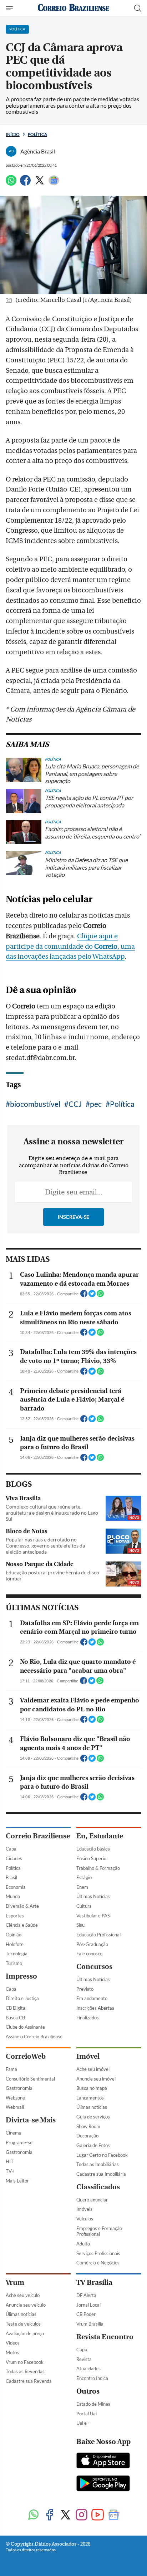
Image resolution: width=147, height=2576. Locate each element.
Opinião (14, 1935)
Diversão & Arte (22, 1906)
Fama (11, 2069)
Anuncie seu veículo (26, 2305)
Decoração (87, 2136)
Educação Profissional (98, 1935)
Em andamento (92, 1998)
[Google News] (54, 183)
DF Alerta (86, 2295)
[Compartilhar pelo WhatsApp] (100, 1296)
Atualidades (88, 2369)
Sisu (80, 1925)
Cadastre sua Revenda (29, 2381)
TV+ (10, 2171)
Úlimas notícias (92, 2107)
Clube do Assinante (25, 2027)
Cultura (84, 1906)
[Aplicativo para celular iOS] (103, 2461)
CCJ (75, 1104)
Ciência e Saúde (22, 1925)
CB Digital (16, 2008)
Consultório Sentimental (30, 2079)
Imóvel (88, 2056)
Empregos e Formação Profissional (99, 2231)
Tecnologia (17, 1954)
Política (37, 134)
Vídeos (13, 2343)
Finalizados (88, 2018)
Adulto (83, 2244)
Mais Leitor (17, 2181)
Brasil (11, 1877)
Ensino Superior (92, 1858)
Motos (12, 2352)
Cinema (14, 2133)
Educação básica (93, 1849)
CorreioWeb (26, 2056)
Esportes (15, 1916)
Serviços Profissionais (98, 2253)
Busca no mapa (92, 2088)
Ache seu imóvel (93, 2069)
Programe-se (19, 2142)
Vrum (15, 2282)
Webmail (15, 2107)
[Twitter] (40, 183)
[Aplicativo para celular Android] (103, 2484)
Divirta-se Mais (31, 2120)
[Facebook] (25, 183)
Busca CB (15, 2018)
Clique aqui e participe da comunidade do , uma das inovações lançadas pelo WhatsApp (70, 947)
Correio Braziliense (38, 1836)
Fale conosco (89, 1954)
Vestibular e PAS (93, 1916)
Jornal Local (88, 2305)
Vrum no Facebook (25, 2362)
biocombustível (35, 1104)
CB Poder (86, 2314)
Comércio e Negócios (98, 2263)
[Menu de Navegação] (10, 8)
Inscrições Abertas (95, 2008)
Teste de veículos (23, 2324)
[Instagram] (82, 2515)
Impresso (21, 1976)
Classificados (98, 2187)
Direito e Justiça (22, 1998)
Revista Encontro (105, 2337)
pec (96, 1104)
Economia (16, 1887)
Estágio (84, 1877)
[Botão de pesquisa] (138, 8)
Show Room (88, 2126)
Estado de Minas (93, 2404)
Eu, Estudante (100, 1836)
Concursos (94, 1967)
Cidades (14, 1858)
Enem (82, 1887)
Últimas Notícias (93, 1896)
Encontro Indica (92, 2378)
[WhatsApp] (11, 183)
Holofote (15, 1944)
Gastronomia (19, 2088)
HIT (10, 2161)
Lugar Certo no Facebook (102, 2155)
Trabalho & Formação (98, 1868)
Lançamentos (90, 2098)
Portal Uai (87, 2414)
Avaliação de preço (25, 2333)
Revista (84, 2359)
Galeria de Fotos (93, 2145)
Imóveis (84, 2209)
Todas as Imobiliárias (98, 2164)
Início (13, 134)
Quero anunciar (92, 2200)
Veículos (85, 2219)
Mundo (13, 1896)
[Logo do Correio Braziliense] (73, 8)
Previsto (85, 1989)
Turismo (14, 1963)
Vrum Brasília (90, 2324)
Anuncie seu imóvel (96, 2079)
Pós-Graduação (92, 1944)
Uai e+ (83, 2423)
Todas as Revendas (25, 2371)
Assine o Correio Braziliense (34, 2037)
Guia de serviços (93, 2117)
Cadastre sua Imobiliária (101, 2174)
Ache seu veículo (23, 2295)
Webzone (15, 2098)
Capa (11, 1849)
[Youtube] (98, 2515)
